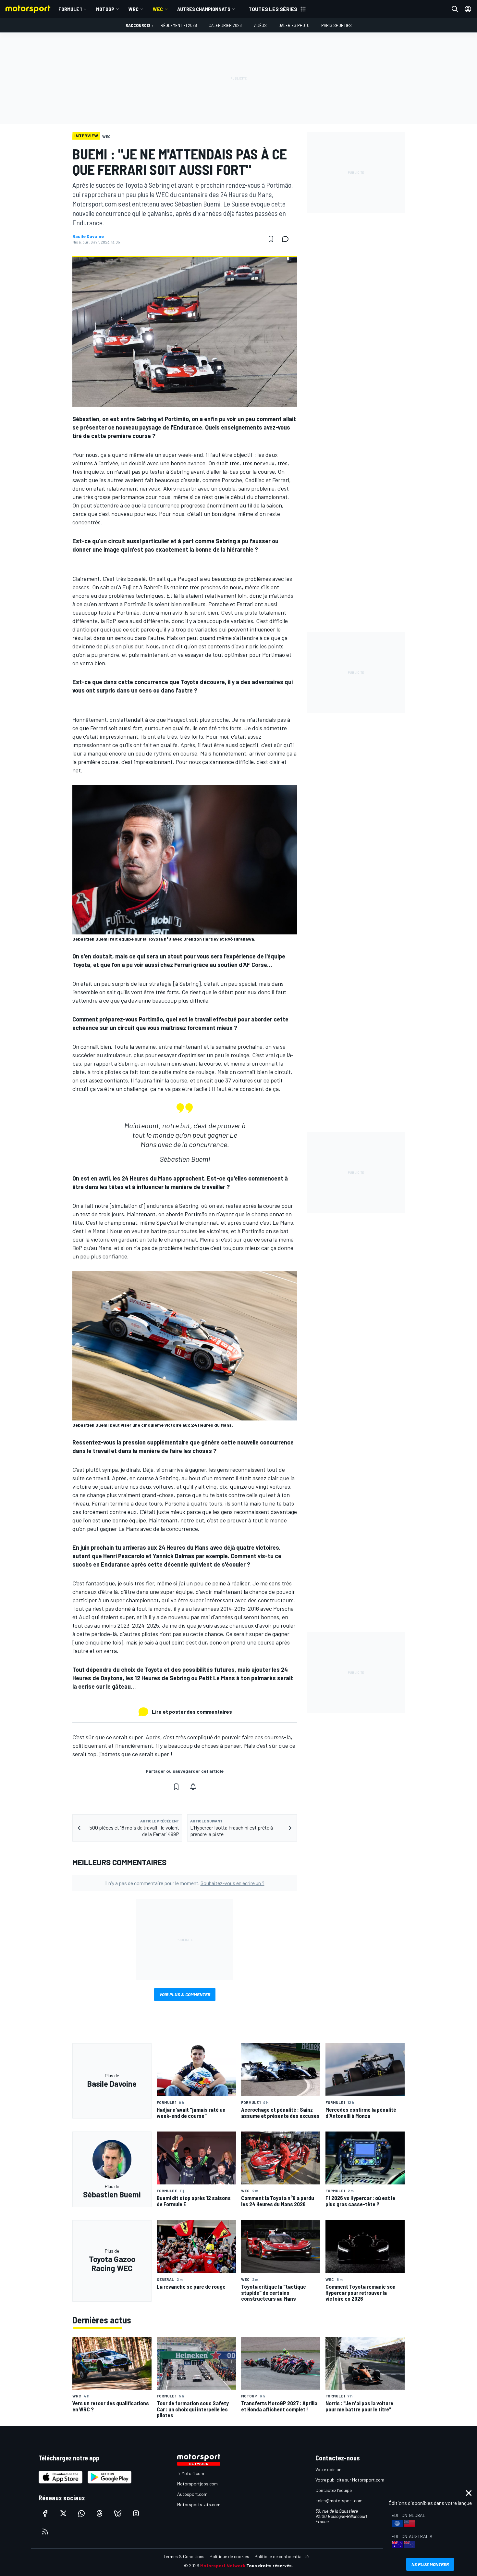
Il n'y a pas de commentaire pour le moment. (185, 1883)
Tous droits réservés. (270, 2565)
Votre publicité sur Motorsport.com (350, 2480)
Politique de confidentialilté (281, 2556)
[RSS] (45, 2532)
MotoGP (105, 9)
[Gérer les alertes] (193, 1787)
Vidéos (260, 25)
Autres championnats (204, 9)
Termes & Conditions (184, 2556)
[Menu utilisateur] (468, 9)
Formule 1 (70, 9)
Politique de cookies (229, 2556)
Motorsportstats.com (199, 2504)
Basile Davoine (88, 236)
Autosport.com (192, 2494)
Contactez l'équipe (334, 2490)
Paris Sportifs (336, 25)
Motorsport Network (223, 2565)
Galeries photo (294, 25)
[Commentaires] (287, 239)
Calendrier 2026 (225, 25)
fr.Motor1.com (191, 2473)
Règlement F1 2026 (179, 25)
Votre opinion (328, 2469)
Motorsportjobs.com (197, 2484)
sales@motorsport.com (339, 2501)
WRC (134, 9)
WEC (158, 9)
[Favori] (271, 239)
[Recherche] (455, 9)
